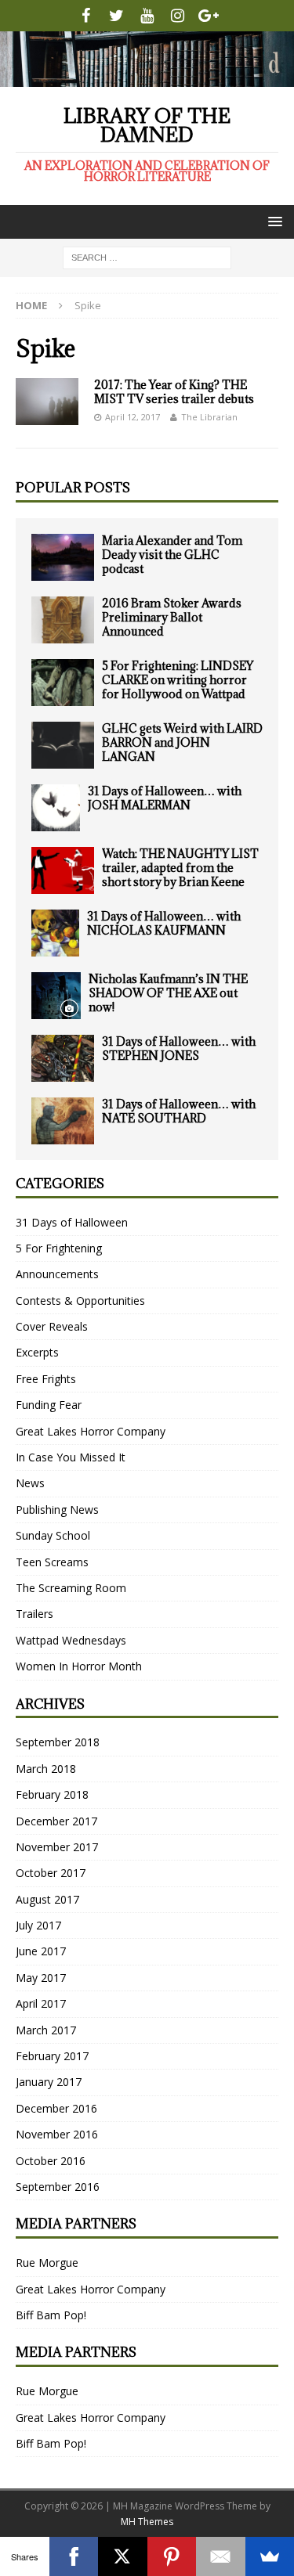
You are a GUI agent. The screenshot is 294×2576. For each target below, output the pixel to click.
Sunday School (53, 1535)
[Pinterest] (172, 2556)
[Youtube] (147, 16)
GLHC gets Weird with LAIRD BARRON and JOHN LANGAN (182, 742)
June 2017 (41, 1951)
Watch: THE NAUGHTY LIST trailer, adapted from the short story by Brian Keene (180, 868)
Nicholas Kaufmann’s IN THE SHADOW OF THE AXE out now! (168, 993)
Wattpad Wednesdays (71, 1640)
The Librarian (209, 417)
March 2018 (46, 1769)
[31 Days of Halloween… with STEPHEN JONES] (63, 1058)
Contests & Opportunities (80, 1301)
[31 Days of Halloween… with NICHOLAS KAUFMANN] (55, 933)
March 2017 (46, 2030)
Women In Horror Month (79, 1666)
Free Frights (46, 1379)
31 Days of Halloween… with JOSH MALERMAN (165, 798)
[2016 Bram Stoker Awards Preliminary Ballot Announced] (63, 620)
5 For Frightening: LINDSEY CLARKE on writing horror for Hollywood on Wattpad (178, 680)
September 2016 (58, 2187)
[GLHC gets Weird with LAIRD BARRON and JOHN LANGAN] (63, 745)
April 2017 (41, 2003)
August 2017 (47, 1899)
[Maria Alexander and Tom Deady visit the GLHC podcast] (63, 557)
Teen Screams (52, 1562)
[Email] (221, 2556)
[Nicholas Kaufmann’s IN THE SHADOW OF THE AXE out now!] (56, 996)
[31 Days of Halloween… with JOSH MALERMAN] (56, 808)
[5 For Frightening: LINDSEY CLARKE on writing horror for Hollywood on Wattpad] (63, 683)
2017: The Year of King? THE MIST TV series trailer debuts (174, 392)
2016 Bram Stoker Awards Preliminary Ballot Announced (172, 617)
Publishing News (57, 1510)
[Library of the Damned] (147, 77)
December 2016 (56, 2108)
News (30, 1483)
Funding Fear (49, 1405)
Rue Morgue (47, 2263)
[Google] (208, 16)
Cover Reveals (52, 1326)
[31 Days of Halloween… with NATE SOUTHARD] (63, 1121)
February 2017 (52, 2056)
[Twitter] (116, 16)
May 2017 (41, 1978)
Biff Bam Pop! (51, 2315)
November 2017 (57, 1847)
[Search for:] (147, 256)
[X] (123, 2556)
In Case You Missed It (71, 1457)
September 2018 (58, 1742)
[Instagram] (178, 16)
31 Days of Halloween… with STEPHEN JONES (179, 1048)
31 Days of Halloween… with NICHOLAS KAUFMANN (164, 923)
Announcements (57, 1274)
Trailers (34, 1614)
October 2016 (51, 2161)
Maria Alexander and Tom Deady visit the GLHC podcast (172, 555)
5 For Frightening (59, 1248)
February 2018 (52, 1794)
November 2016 (57, 2134)
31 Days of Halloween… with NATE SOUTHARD (179, 1111)
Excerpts (37, 1352)
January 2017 (49, 2082)
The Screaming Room (71, 1588)
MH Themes (147, 2522)
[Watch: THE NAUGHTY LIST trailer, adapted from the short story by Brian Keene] (63, 870)
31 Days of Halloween (72, 1222)
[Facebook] (86, 16)
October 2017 (51, 1873)
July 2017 (38, 1925)
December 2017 (56, 1821)
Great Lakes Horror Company (91, 1431)
